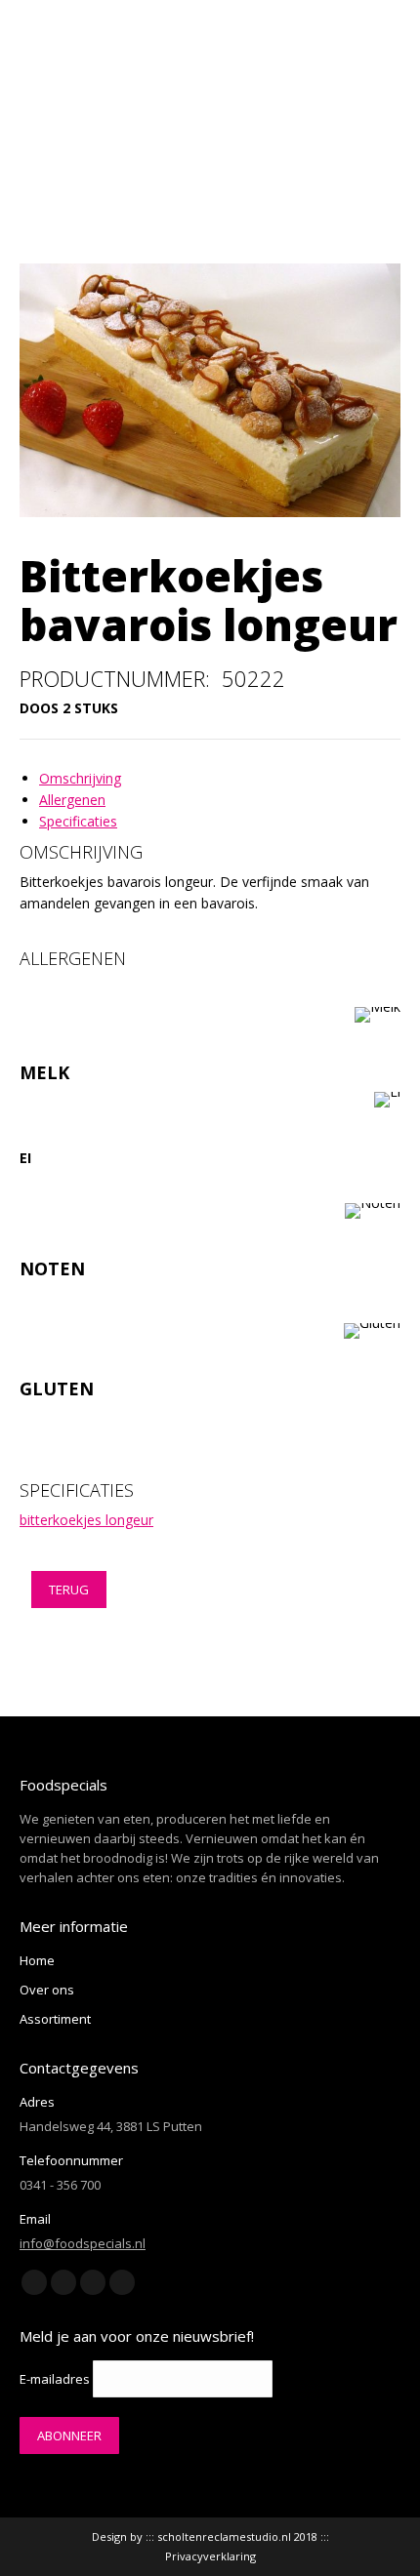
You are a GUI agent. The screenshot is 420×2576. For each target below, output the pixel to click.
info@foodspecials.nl (83, 2243)
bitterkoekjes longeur (86, 1520)
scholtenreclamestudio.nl (224, 2536)
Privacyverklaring (210, 2556)
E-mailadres (55, 2379)
